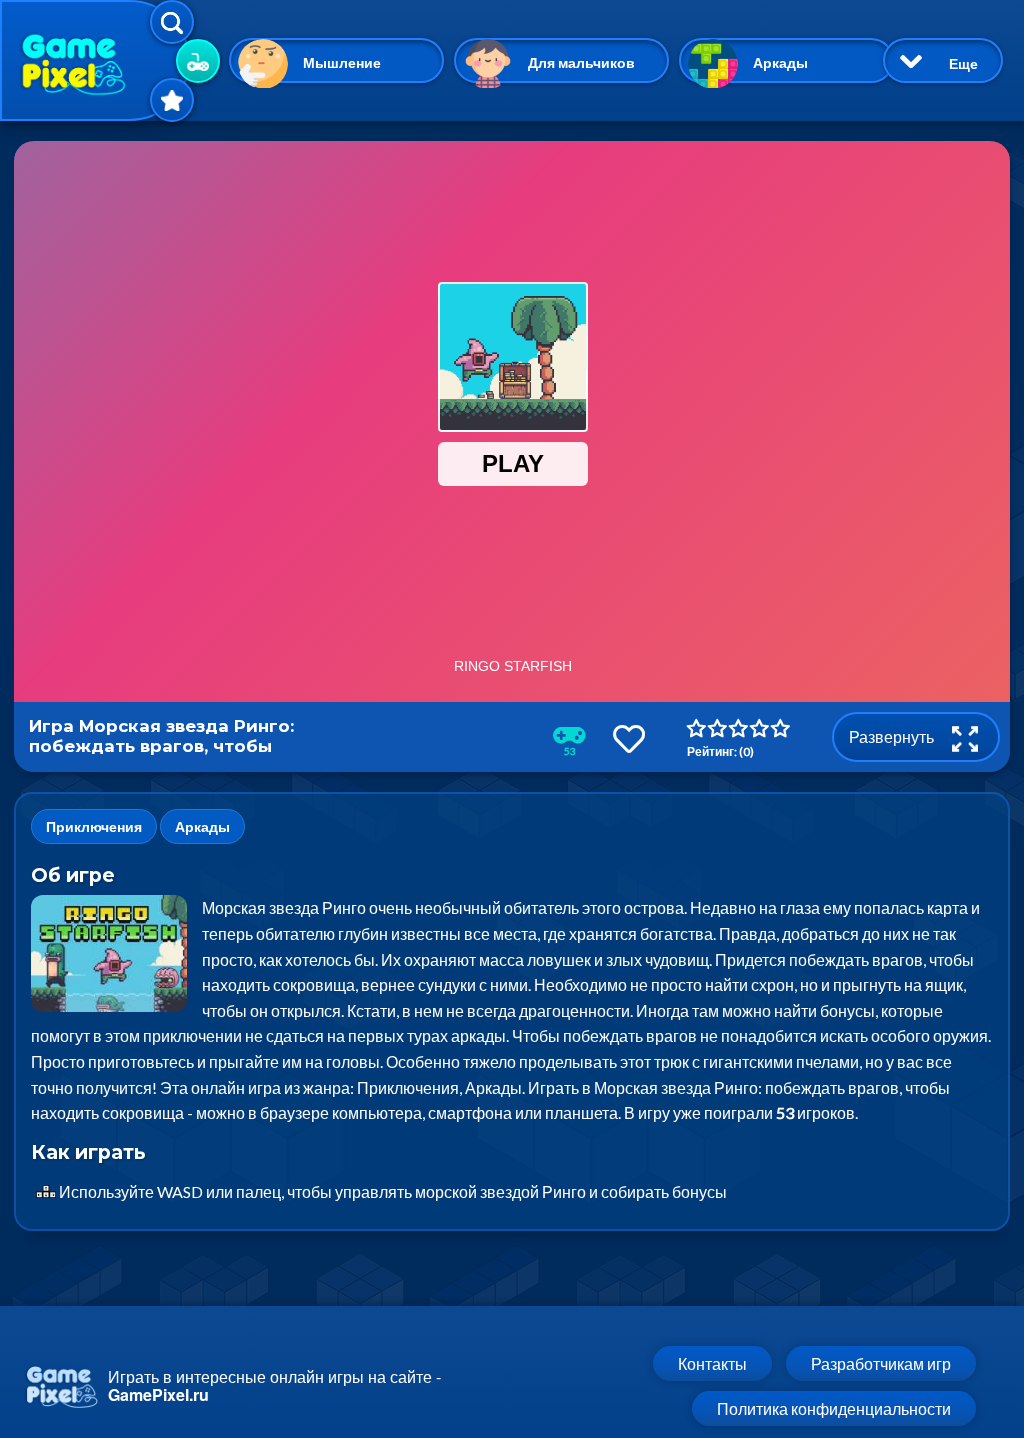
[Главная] (95, 60)
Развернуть (893, 736)
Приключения (94, 826)
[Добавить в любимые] (629, 738)
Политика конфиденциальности (834, 1408)
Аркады (780, 62)
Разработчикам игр (881, 1363)
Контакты (712, 1363)
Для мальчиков (581, 62)
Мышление (342, 62)
